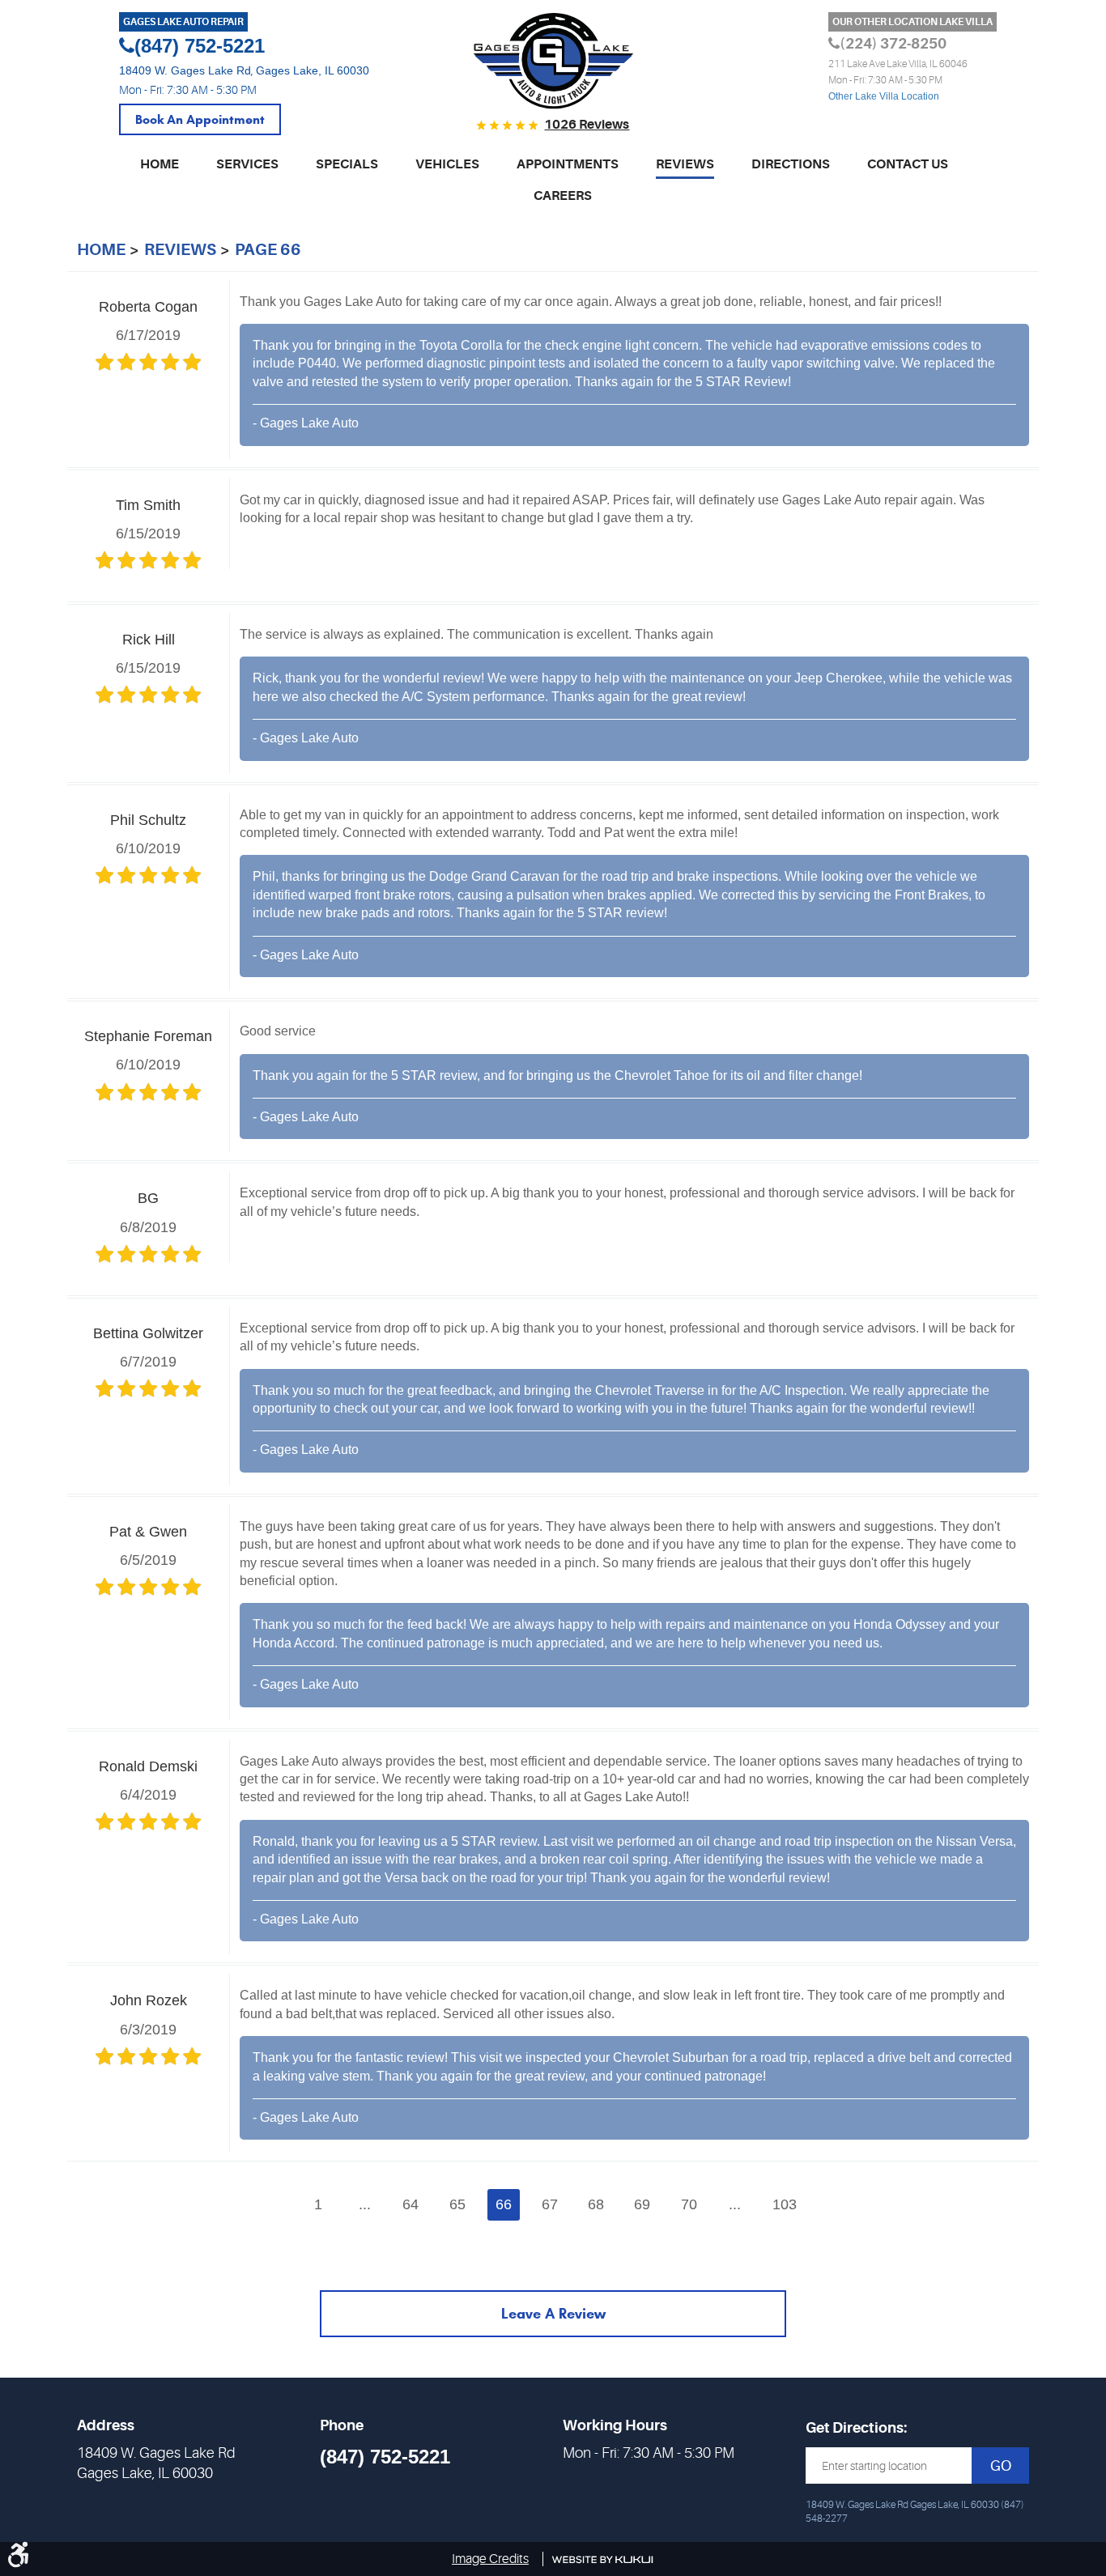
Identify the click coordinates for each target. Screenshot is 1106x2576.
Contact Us (908, 164)
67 (550, 2204)
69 (642, 2204)
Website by (603, 2560)
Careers (563, 196)
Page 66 (268, 250)
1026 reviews (587, 125)
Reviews (685, 164)
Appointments (568, 164)
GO (1001, 2466)
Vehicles (447, 164)
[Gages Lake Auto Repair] (553, 62)
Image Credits (490, 2559)
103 (785, 2204)
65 (457, 2204)
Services (247, 164)
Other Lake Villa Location (884, 96)
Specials (347, 164)
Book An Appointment (200, 119)
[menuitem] (160, 171)
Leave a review (553, 2314)
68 (596, 2204)
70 (689, 2204)
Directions (791, 164)
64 (410, 2204)
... (365, 2204)
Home (160, 164)
